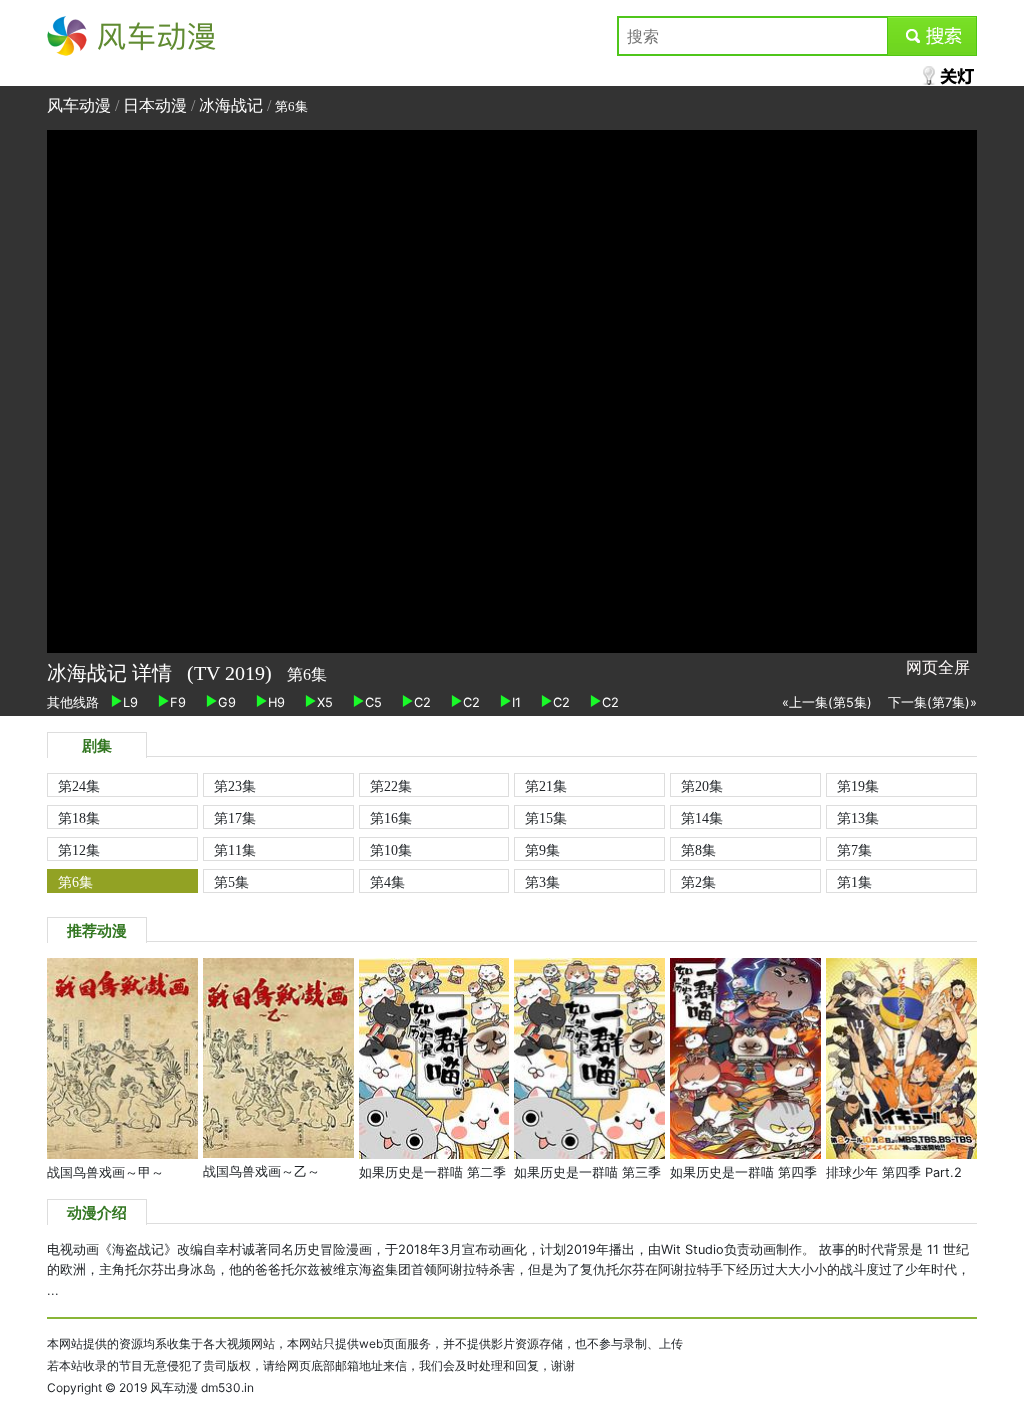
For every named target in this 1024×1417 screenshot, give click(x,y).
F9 (178, 702)
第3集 (542, 882)
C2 (422, 702)
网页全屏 (938, 667)
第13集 (858, 818)
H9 (276, 702)
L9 (130, 702)
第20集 (702, 786)
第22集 (391, 786)
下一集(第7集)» (932, 702)
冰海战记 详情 (112, 673)
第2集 (698, 882)
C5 (373, 702)
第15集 (546, 818)
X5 (325, 702)
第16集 (391, 818)
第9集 (542, 850)
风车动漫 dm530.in (202, 1387)
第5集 (231, 882)
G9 (227, 702)
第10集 (391, 850)
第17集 (235, 818)
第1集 (854, 882)
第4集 (387, 882)
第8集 (698, 850)
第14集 (702, 818)
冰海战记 (231, 105)
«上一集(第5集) (827, 702)
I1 (516, 702)
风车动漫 (79, 36)
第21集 (546, 786)
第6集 (75, 882)
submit (932, 36)
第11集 (235, 850)
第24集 (79, 786)
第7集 (854, 850)
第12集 (79, 850)
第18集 (79, 818)
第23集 (235, 786)
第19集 (858, 786)
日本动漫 (157, 105)
